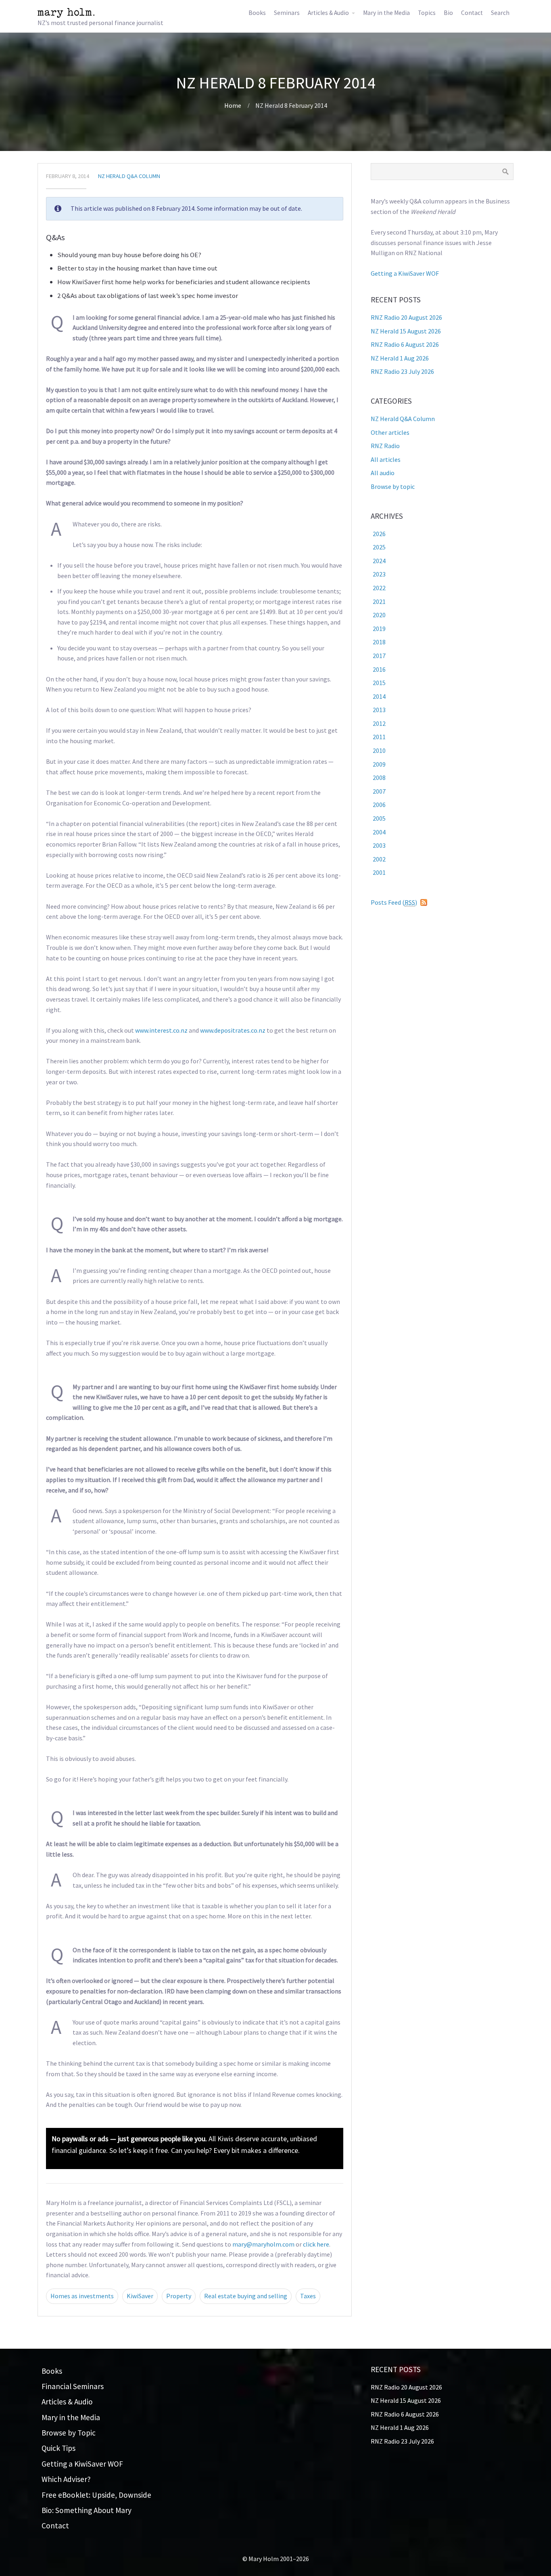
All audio (383, 473)
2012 (379, 723)
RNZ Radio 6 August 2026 (405, 344)
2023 (379, 574)
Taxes (308, 2296)
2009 (379, 764)
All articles (386, 459)
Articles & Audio (328, 13)
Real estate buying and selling (246, 2296)
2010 (379, 750)
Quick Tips (58, 2448)
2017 (379, 656)
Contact (472, 13)
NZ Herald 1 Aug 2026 (400, 358)
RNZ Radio (385, 446)
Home (233, 105)
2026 (379, 534)
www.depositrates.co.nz (233, 1030)
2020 (379, 615)
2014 (379, 696)
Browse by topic (393, 486)
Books (257, 13)
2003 (379, 845)
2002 (379, 859)
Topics (427, 13)
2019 (379, 629)
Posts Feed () (394, 902)
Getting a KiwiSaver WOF (405, 273)
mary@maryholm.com (263, 2244)
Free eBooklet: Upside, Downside (96, 2495)
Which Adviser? (66, 2479)
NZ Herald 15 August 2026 (406, 331)
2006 (379, 805)
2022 (379, 588)
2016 (379, 669)
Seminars (287, 13)
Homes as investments (82, 2296)
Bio (448, 13)
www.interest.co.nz (161, 1030)
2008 (379, 778)
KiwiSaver (140, 2296)
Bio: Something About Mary (87, 2510)
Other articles (390, 432)
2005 (379, 818)
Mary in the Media (386, 13)
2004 (379, 832)
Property (179, 2296)
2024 (379, 561)
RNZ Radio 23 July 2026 (402, 371)
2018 (379, 642)
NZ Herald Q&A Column (129, 176)
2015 (379, 683)
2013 (379, 710)
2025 (379, 547)
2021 (379, 602)
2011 (379, 737)
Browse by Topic (69, 2433)
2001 (379, 872)
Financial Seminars (73, 2386)
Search (500, 13)
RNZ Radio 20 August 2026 (406, 317)
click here (316, 2244)
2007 (379, 791)
